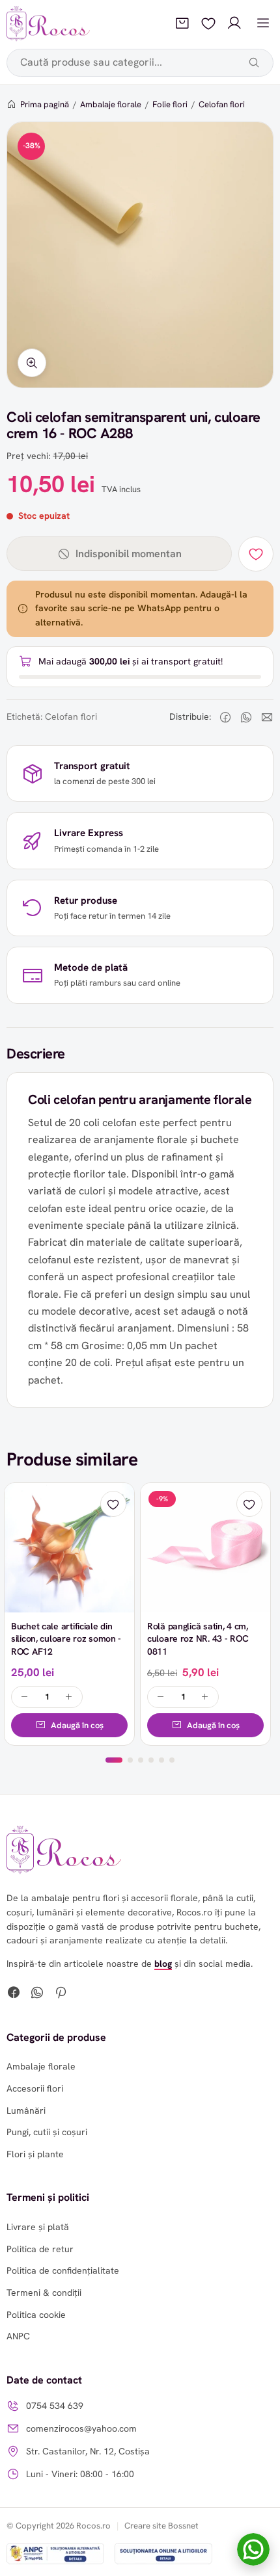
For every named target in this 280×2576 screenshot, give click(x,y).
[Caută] (254, 62)
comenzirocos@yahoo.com (81, 2428)
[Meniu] (263, 23)
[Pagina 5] (161, 1760)
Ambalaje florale (111, 104)
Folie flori (170, 104)
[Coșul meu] (182, 23)
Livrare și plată (38, 2227)
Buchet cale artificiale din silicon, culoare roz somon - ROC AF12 (66, 1639)
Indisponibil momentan (129, 554)
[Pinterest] (61, 1994)
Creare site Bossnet (161, 2526)
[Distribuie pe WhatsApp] (246, 717)
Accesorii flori (35, 2088)
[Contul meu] (234, 23)
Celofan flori (222, 104)
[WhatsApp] (37, 1994)
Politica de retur (40, 2249)
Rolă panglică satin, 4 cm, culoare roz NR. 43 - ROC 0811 (198, 1639)
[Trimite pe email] (267, 717)
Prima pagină (45, 104)
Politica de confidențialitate (63, 2270)
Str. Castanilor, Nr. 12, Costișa (88, 2451)
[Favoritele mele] (208, 23)
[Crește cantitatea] (69, 1697)
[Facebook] (14, 1994)
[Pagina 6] (172, 1760)
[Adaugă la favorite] (256, 554)
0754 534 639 (55, 2406)
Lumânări (26, 2110)
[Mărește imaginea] (32, 363)
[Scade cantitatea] (25, 1697)
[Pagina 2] (130, 1760)
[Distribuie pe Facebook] (225, 717)
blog (163, 1964)
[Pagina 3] (141, 1760)
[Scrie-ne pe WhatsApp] (253, 2549)
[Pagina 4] (151, 1760)
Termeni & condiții (44, 2293)
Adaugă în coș (77, 1725)
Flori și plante (35, 2154)
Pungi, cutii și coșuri (47, 2132)
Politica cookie (36, 2315)
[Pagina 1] (114, 1760)
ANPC (18, 2336)
